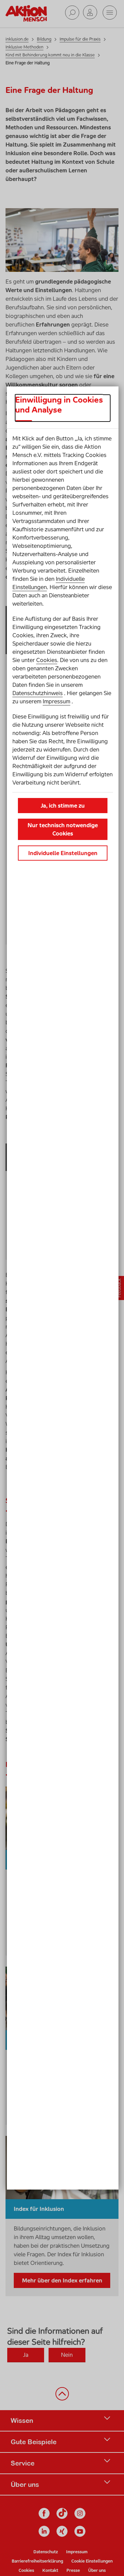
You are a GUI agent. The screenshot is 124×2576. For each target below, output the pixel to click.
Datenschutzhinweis (38, 693)
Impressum (56, 701)
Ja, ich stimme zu (63, 806)
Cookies (47, 660)
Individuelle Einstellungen (63, 853)
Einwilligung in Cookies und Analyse (59, 405)
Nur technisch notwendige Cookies (63, 829)
